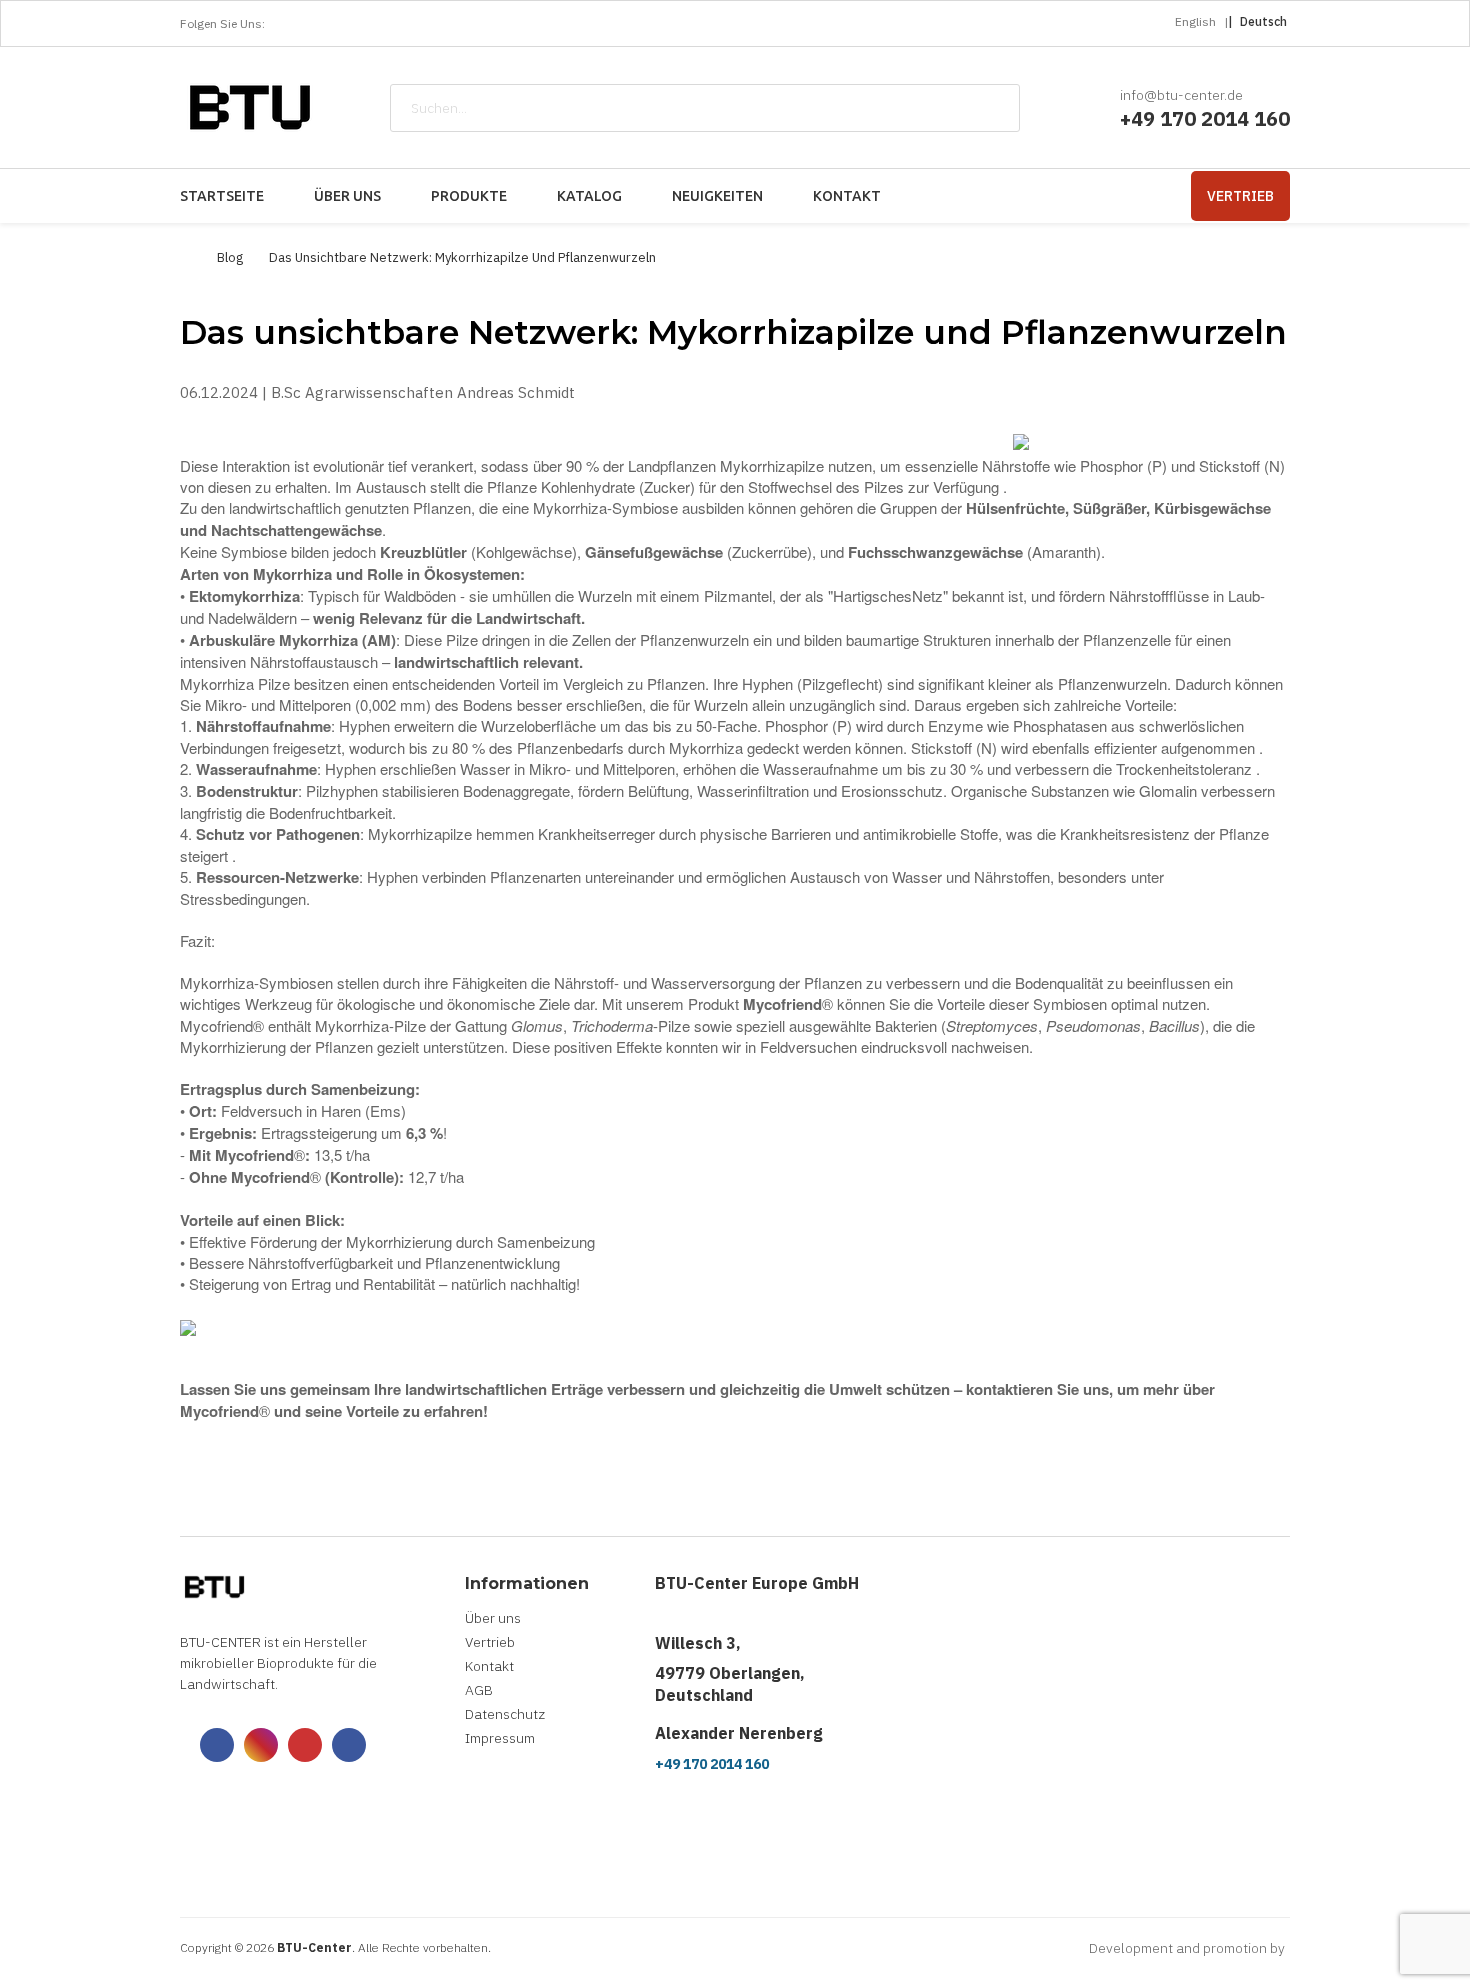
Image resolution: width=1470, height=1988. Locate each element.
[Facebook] (306, 24)
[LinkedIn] (405, 24)
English (1195, 21)
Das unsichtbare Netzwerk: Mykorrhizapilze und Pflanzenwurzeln (462, 257)
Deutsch (1263, 21)
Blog (230, 257)
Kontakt (489, 1666)
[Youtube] (372, 24)
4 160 (1263, 118)
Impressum (500, 1738)
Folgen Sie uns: (222, 23)
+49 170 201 (1178, 118)
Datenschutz (505, 1714)
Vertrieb (1240, 196)
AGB (479, 1690)
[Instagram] (339, 24)
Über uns (493, 1618)
